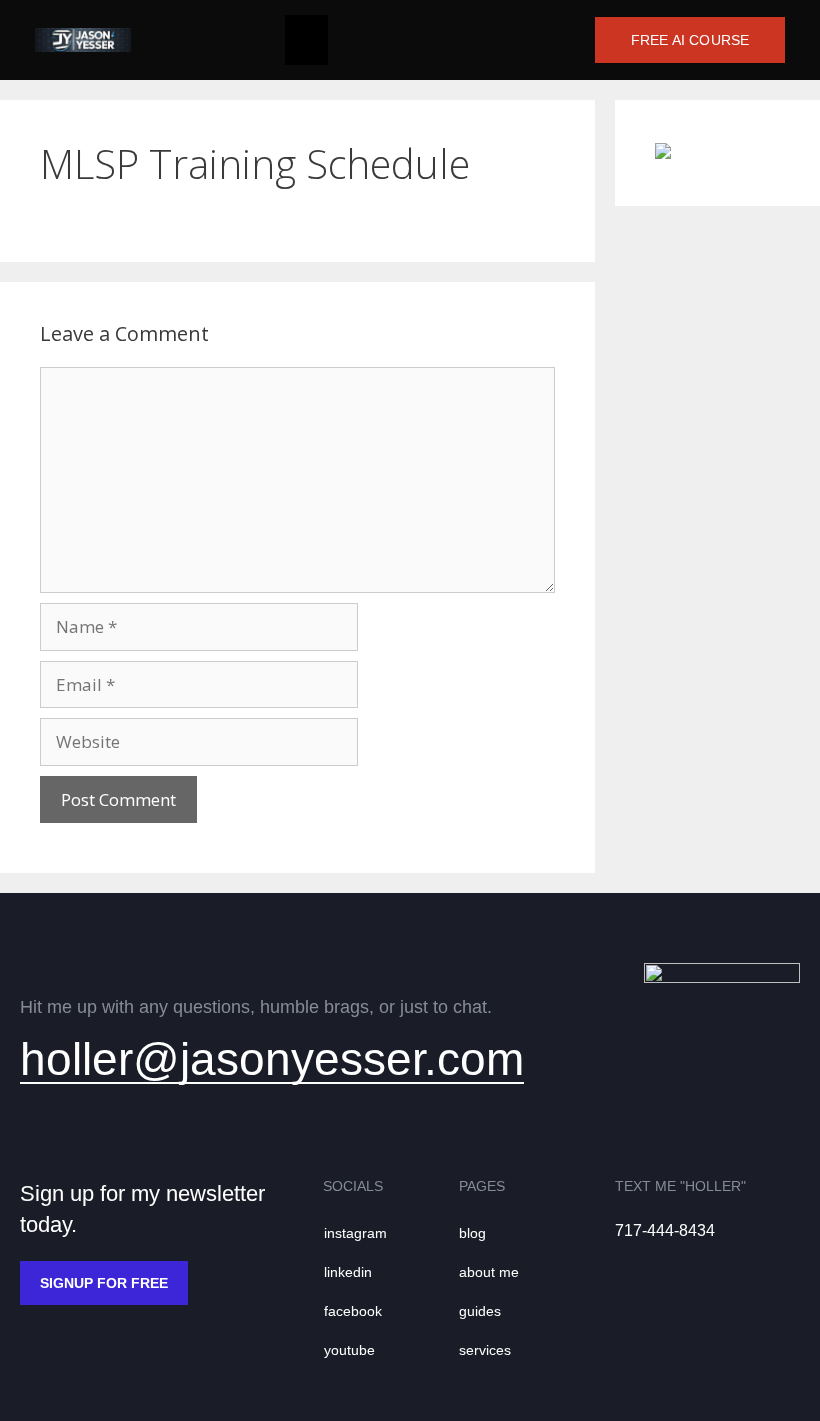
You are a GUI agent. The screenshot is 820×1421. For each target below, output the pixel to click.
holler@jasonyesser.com (272, 1059)
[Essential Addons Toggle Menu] (306, 40)
